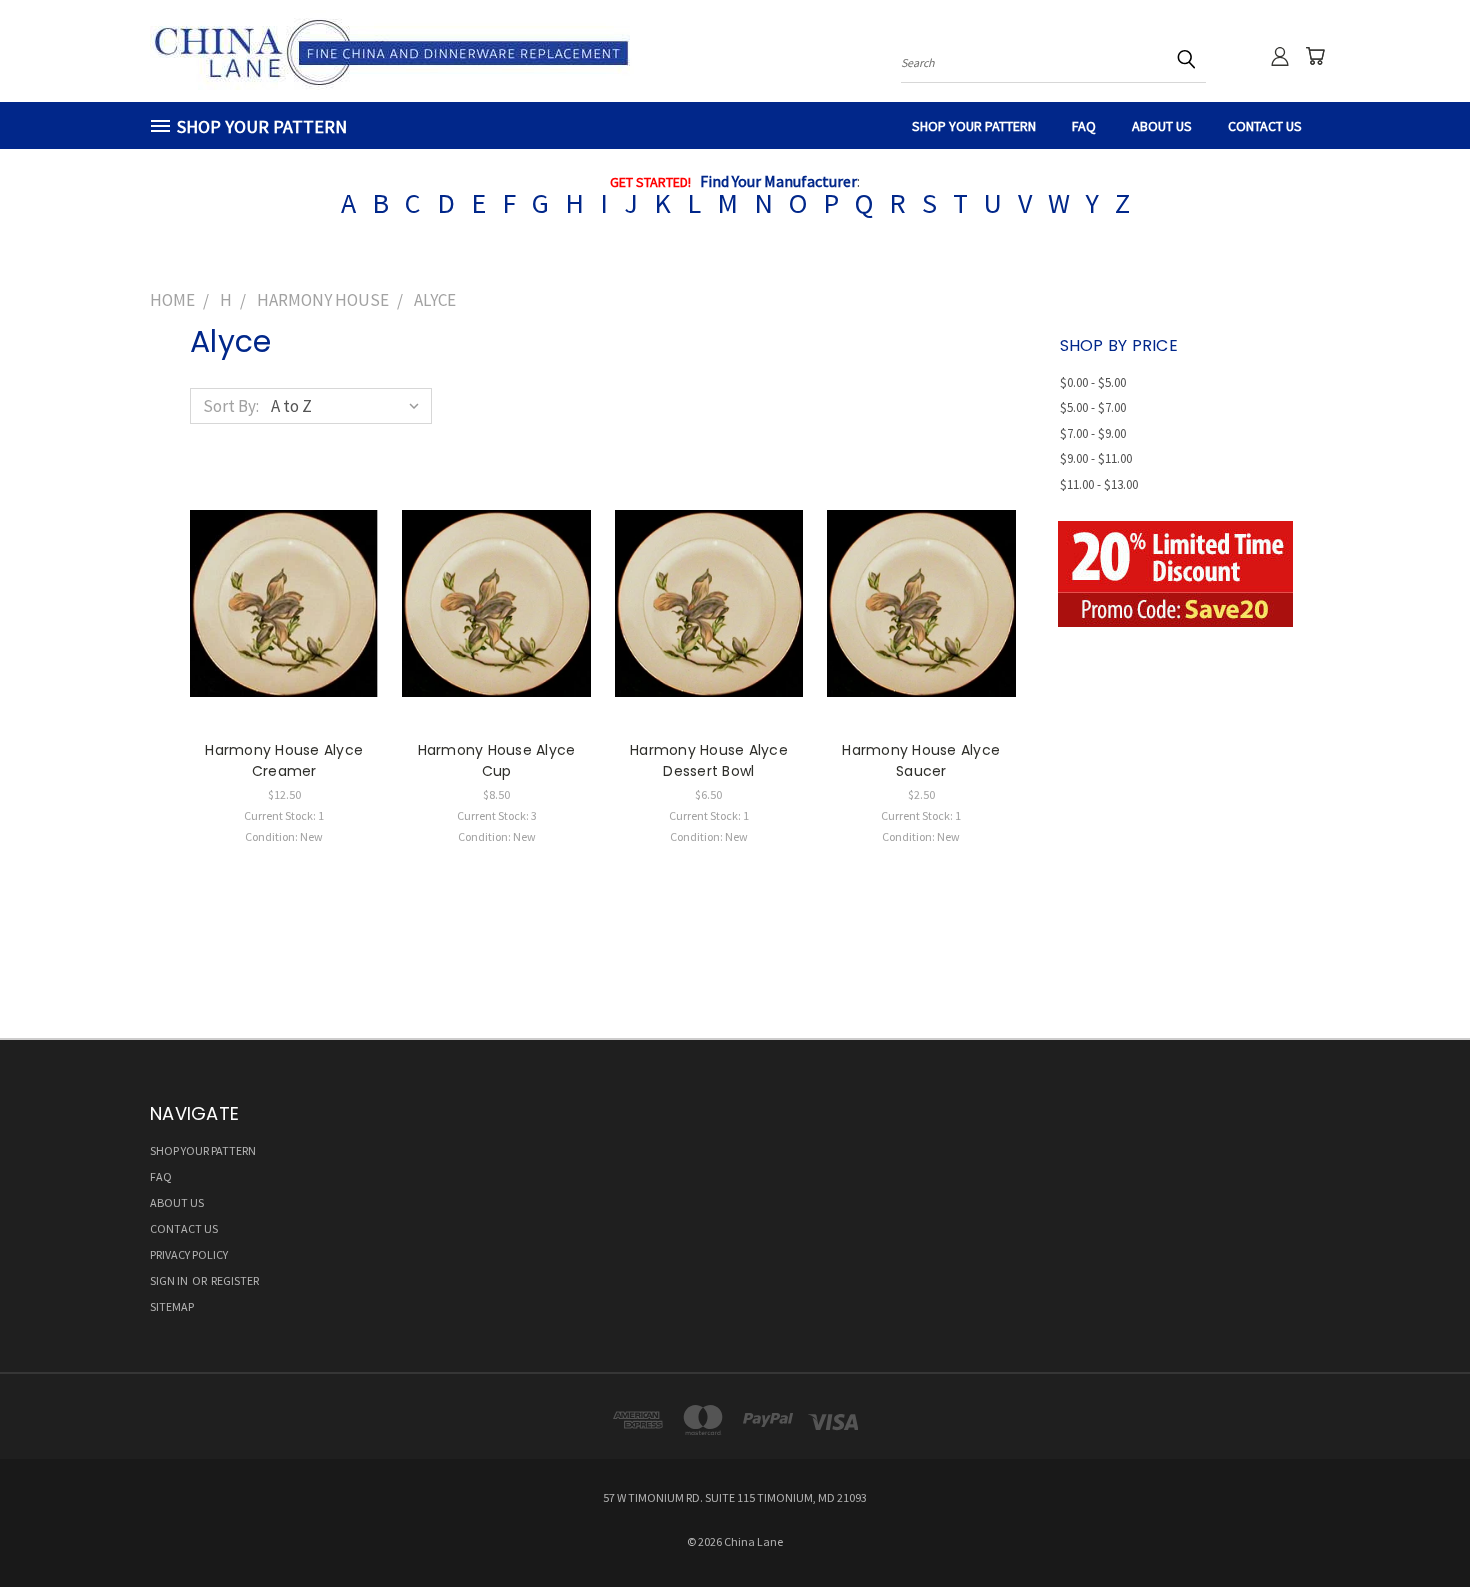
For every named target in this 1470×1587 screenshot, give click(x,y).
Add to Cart (284, 621)
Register (235, 1280)
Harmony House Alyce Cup (497, 760)
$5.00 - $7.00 (1093, 407)
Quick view (284, 580)
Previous (1414, 1524)
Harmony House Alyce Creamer (284, 760)
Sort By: (231, 406)
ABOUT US (1162, 126)
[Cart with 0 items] (1315, 56)
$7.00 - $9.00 (1093, 433)
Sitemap (172, 1306)
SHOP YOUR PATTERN (974, 126)
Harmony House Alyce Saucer (921, 760)
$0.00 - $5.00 (1093, 382)
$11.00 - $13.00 (1099, 484)
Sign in (170, 1280)
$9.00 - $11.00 (1096, 458)
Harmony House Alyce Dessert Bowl (709, 760)
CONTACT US (1265, 126)
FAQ (1084, 126)
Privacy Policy (189, 1254)
